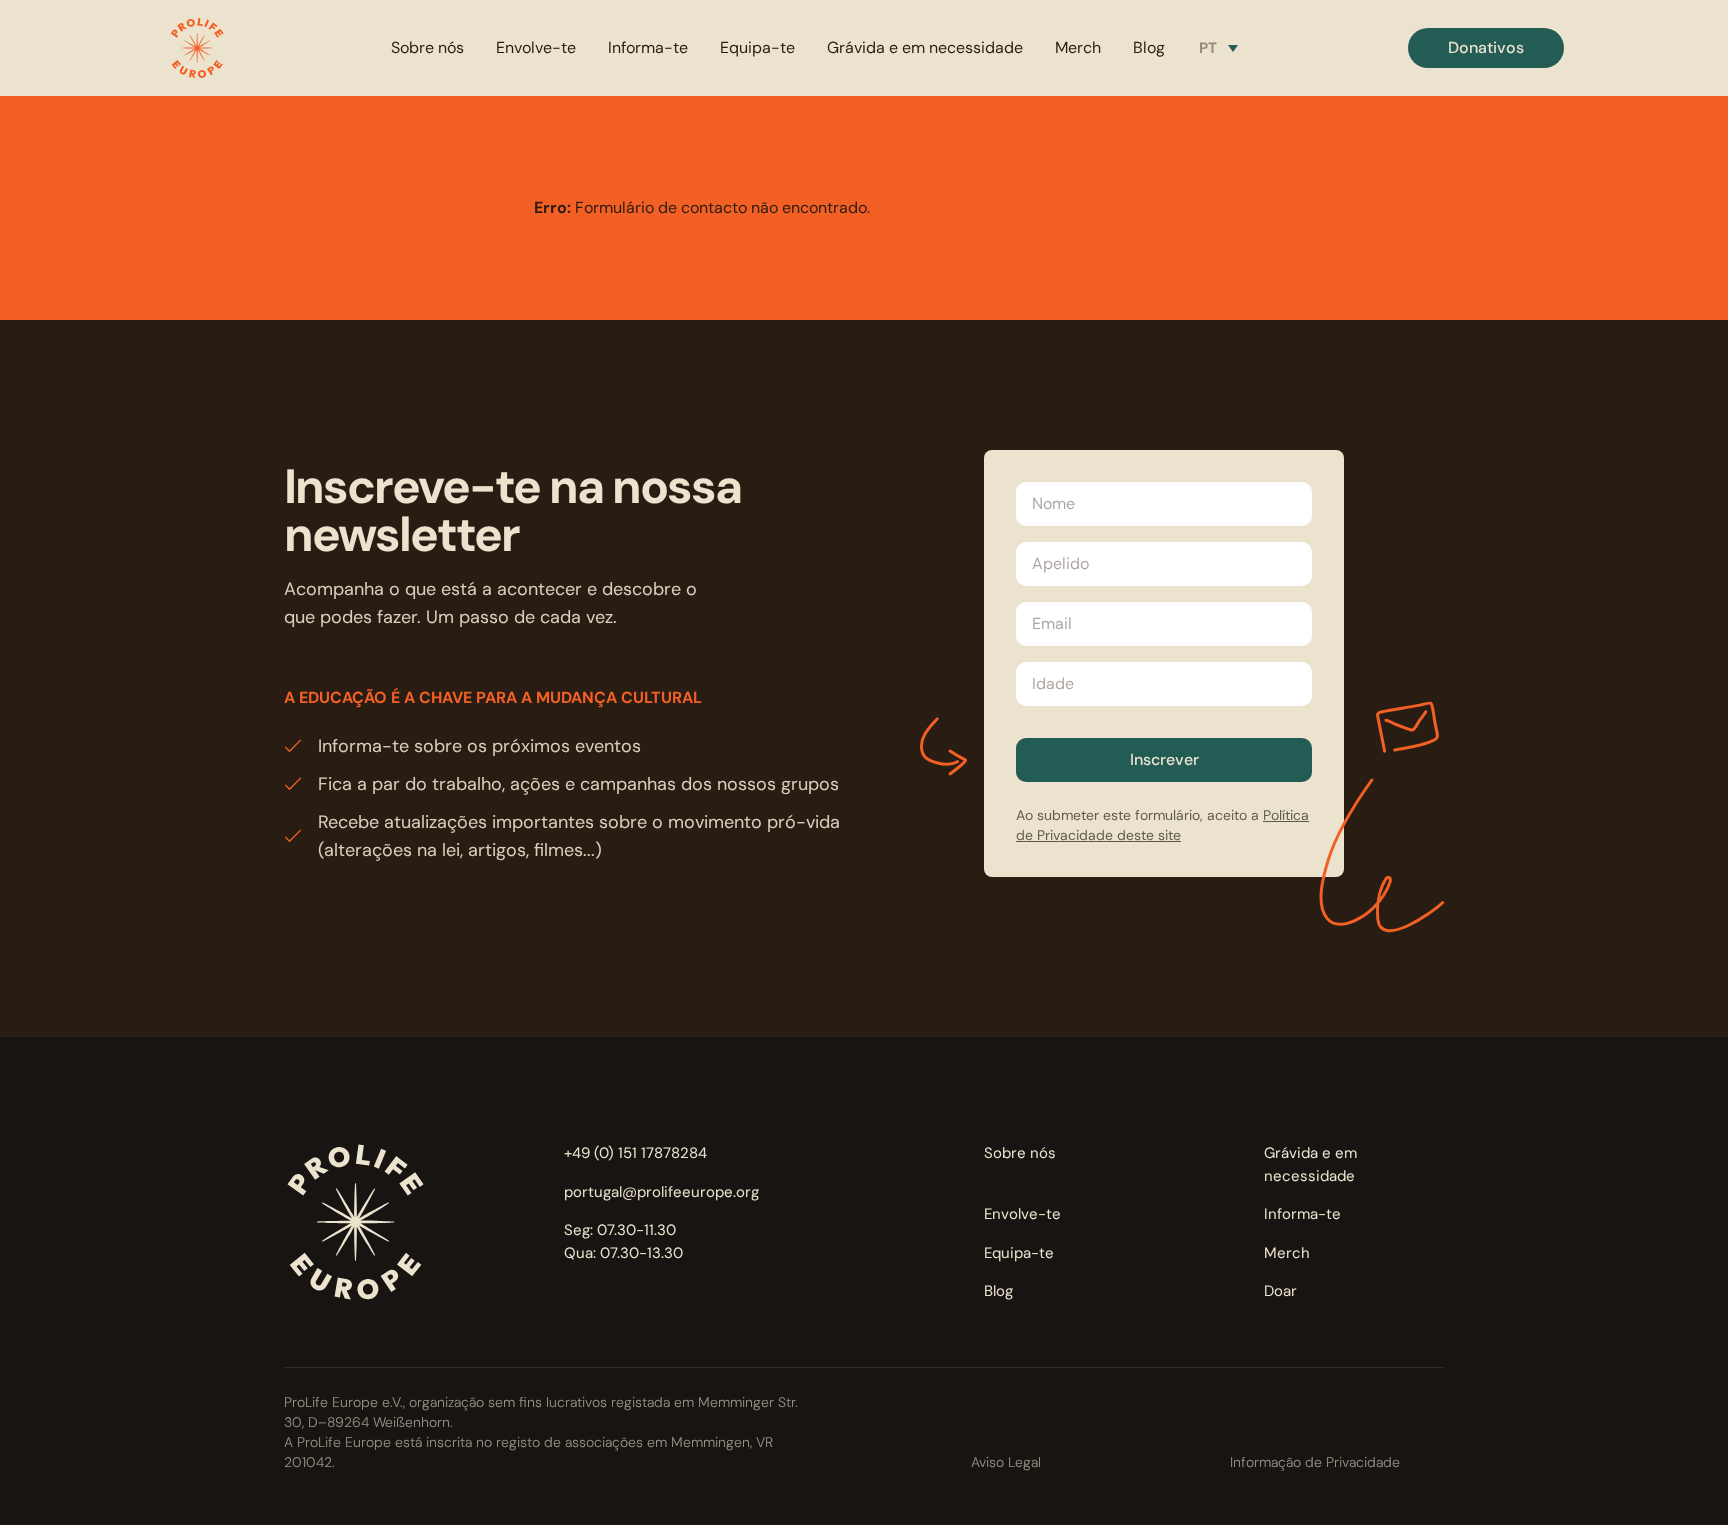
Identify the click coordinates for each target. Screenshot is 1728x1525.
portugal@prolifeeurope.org (661, 1192)
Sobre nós (427, 47)
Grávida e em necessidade (925, 47)
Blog (1149, 47)
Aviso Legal (1006, 1462)
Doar (1280, 1291)
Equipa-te (757, 47)
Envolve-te (536, 47)
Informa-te (648, 47)
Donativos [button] (1486, 47)
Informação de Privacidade (1315, 1462)
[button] (197, 48)
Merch (1078, 47)
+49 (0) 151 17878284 (635, 1153)
